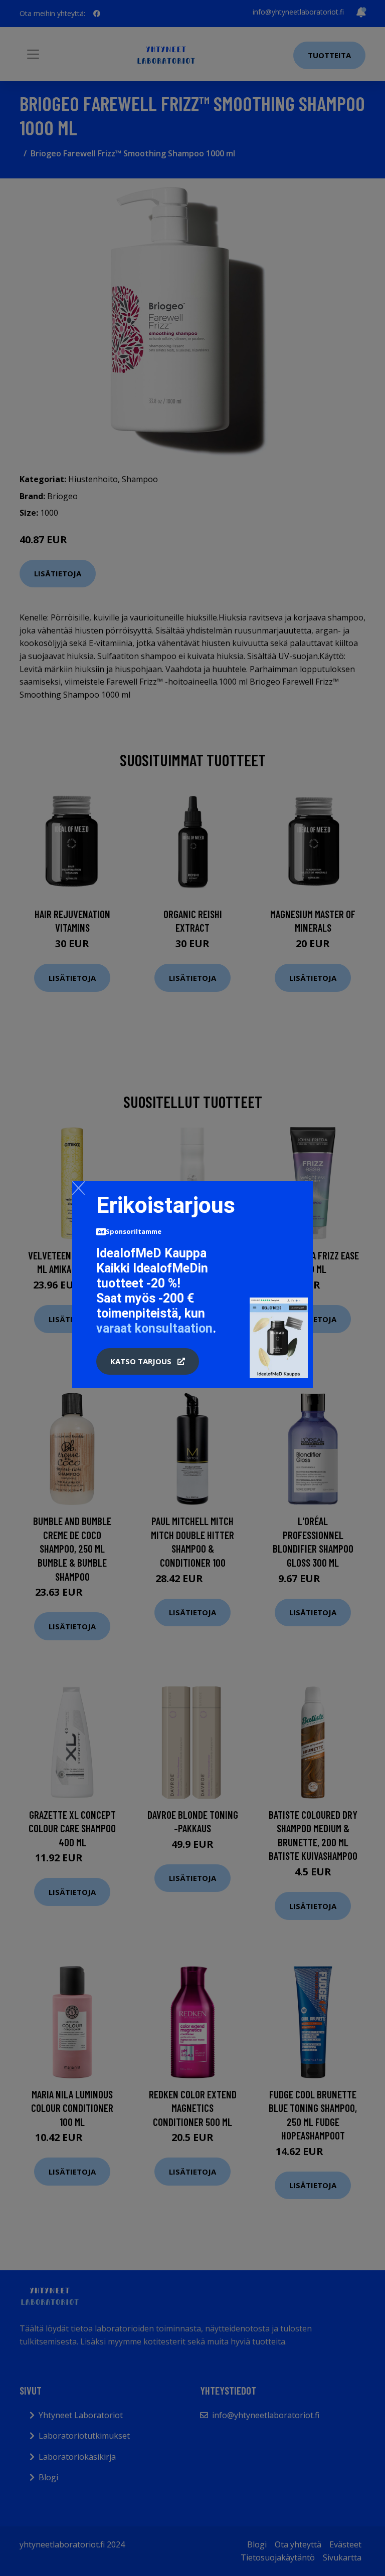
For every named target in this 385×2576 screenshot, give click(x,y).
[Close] (78, 1188)
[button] (148, 1362)
